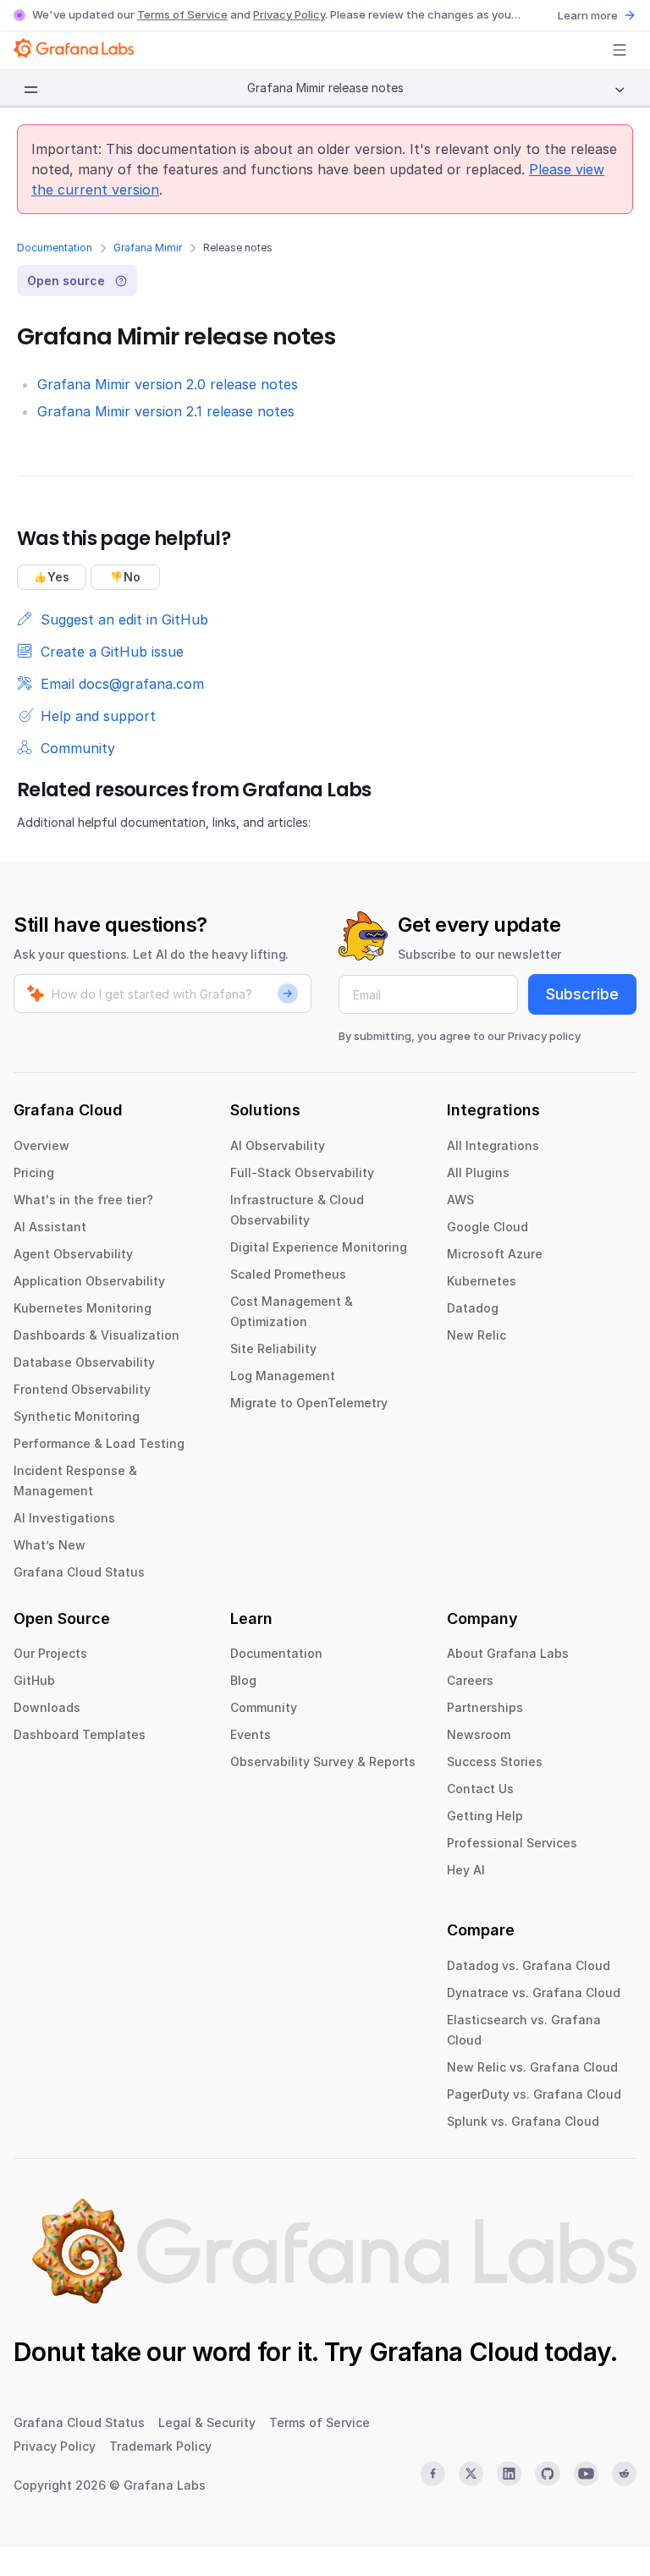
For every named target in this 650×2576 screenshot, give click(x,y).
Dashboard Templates (80, 1734)
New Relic (476, 1335)
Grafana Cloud (454, 2352)
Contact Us (480, 1789)
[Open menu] (620, 50)
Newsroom (479, 1734)
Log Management (283, 1376)
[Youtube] (586, 2474)
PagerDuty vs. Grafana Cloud (534, 2094)
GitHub (34, 1680)
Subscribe (582, 994)
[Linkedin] (509, 2474)
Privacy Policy (289, 14)
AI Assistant (50, 1227)
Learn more (588, 15)
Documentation (55, 248)
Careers (470, 1680)
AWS (460, 1200)
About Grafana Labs (508, 1653)
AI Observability (278, 1145)
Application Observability (89, 1281)
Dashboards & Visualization (96, 1335)
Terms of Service (182, 14)
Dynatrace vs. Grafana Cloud (534, 1993)
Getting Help (485, 1816)
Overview (41, 1145)
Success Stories (495, 1761)
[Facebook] (433, 2474)
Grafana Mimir (148, 248)
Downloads (47, 1707)
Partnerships (485, 1707)
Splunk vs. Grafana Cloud (523, 2121)
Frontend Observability (82, 1389)
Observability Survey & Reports (323, 1761)
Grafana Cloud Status (79, 1572)
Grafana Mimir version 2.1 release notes (166, 411)
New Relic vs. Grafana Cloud (532, 2067)
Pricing (34, 1172)
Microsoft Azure (495, 1254)
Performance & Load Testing (99, 1443)
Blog (243, 1680)
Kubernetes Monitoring (83, 1308)
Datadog (473, 1308)
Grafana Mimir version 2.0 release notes (168, 384)
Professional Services (512, 1843)
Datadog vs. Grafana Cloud (529, 1965)
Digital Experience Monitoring (319, 1247)
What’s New (50, 1545)
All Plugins (478, 1172)
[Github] (547, 2474)
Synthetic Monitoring (77, 1416)
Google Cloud (487, 1227)
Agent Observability (73, 1254)
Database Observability (84, 1362)
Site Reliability (273, 1349)
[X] (471, 2474)
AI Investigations (64, 1518)
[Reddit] (624, 2474)
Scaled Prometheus (288, 1274)
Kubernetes (482, 1281)
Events (251, 1734)
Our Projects (50, 1653)
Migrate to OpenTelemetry (309, 1403)
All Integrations (493, 1145)
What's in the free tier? (83, 1200)
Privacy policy (544, 1036)
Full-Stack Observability (302, 1172)
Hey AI (466, 1870)
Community (264, 1707)
